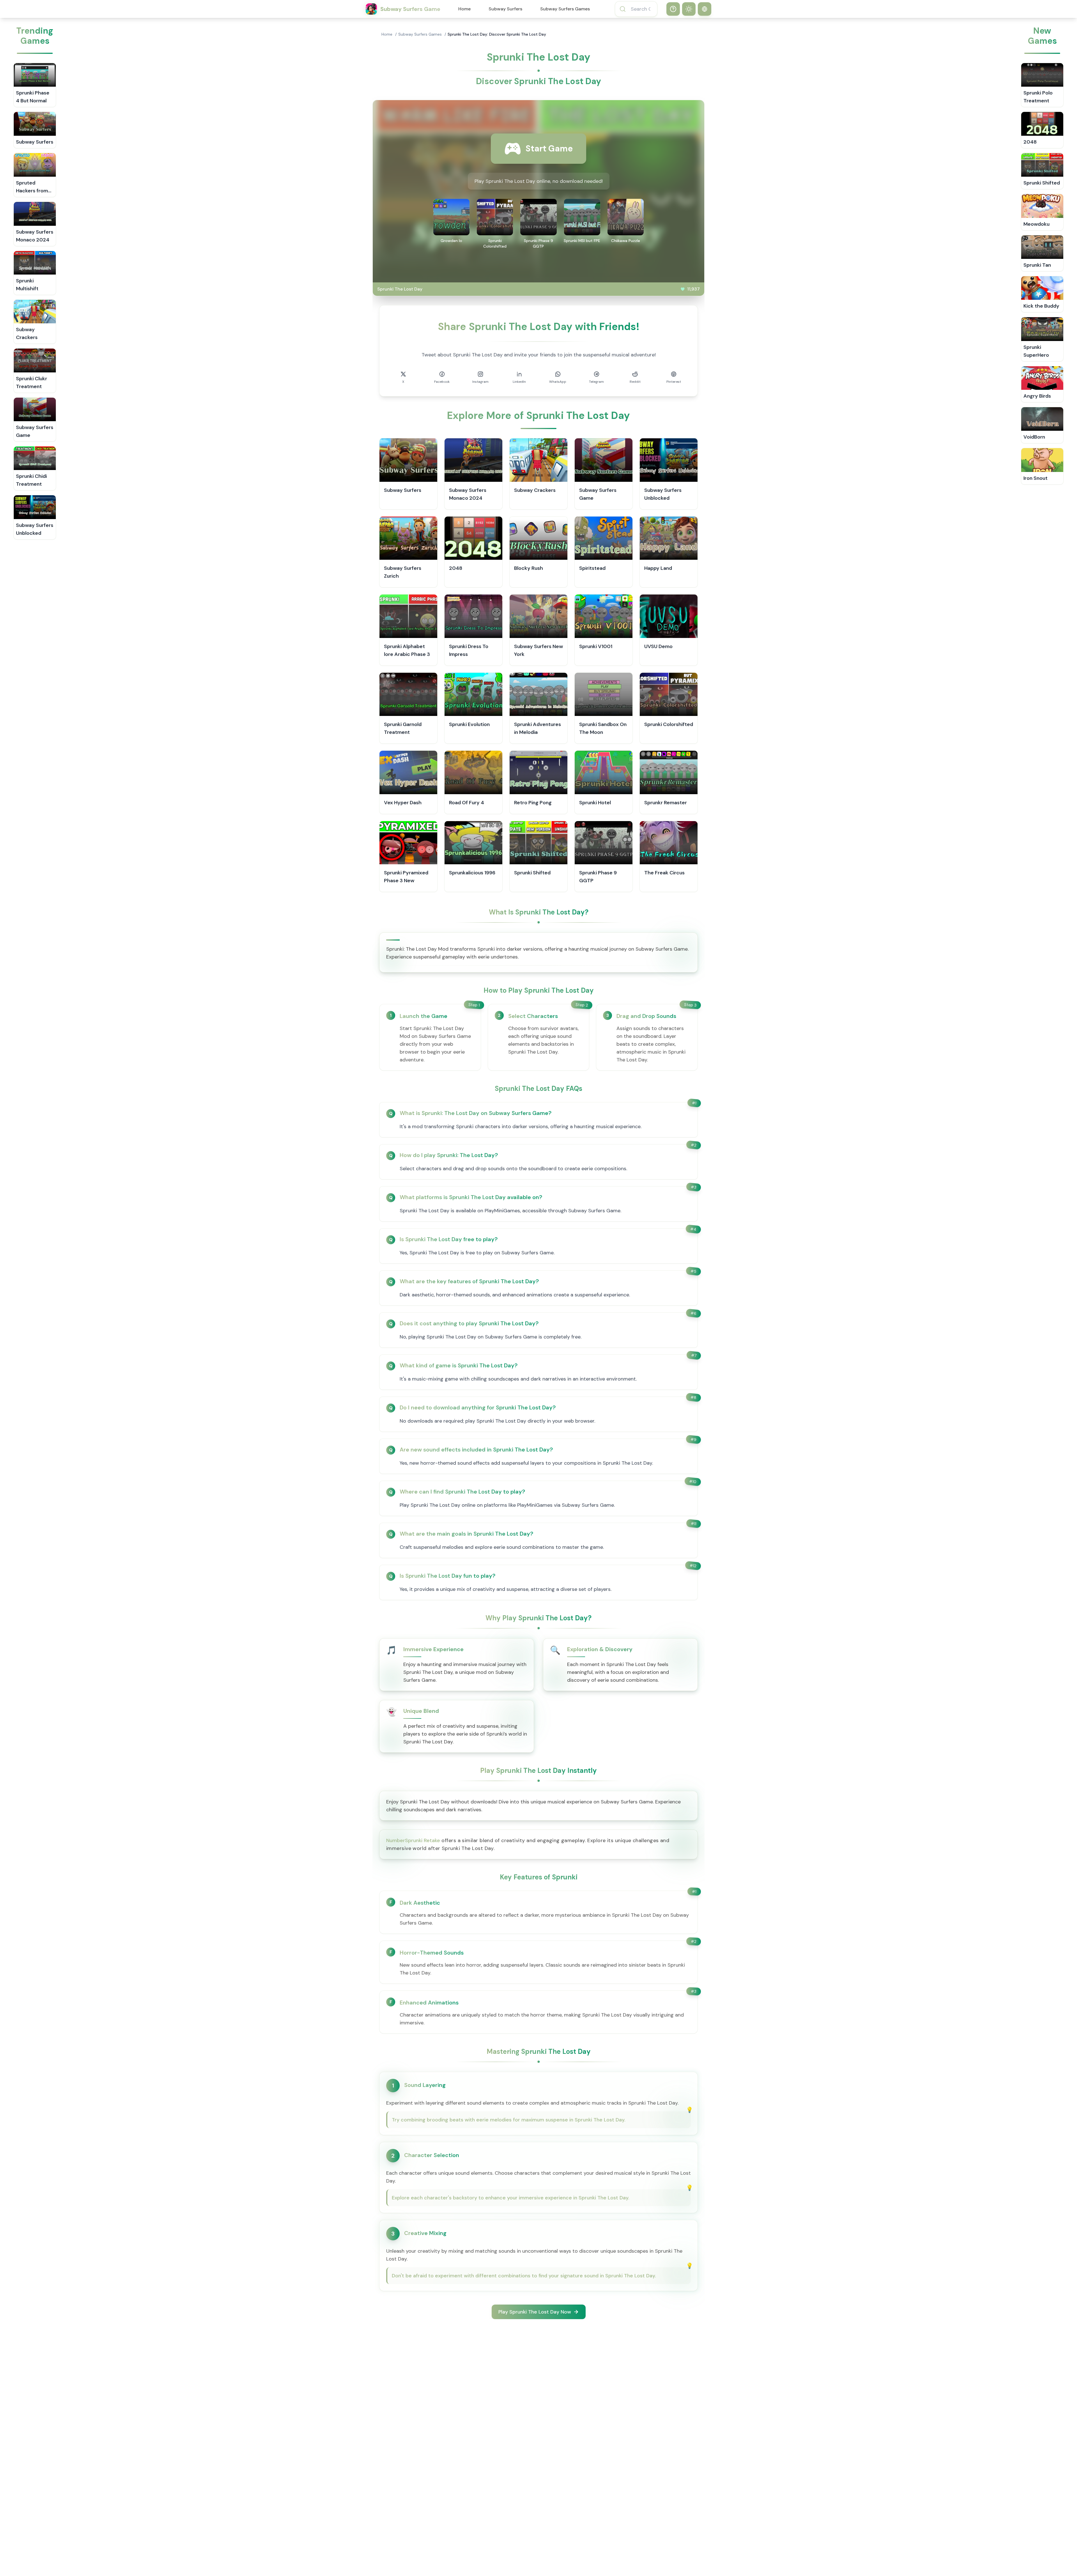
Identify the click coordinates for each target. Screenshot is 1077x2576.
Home (464, 9)
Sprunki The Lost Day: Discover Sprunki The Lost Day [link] (497, 34)
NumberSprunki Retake (413, 1840)
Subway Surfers (505, 9)
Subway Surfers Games (565, 9)
